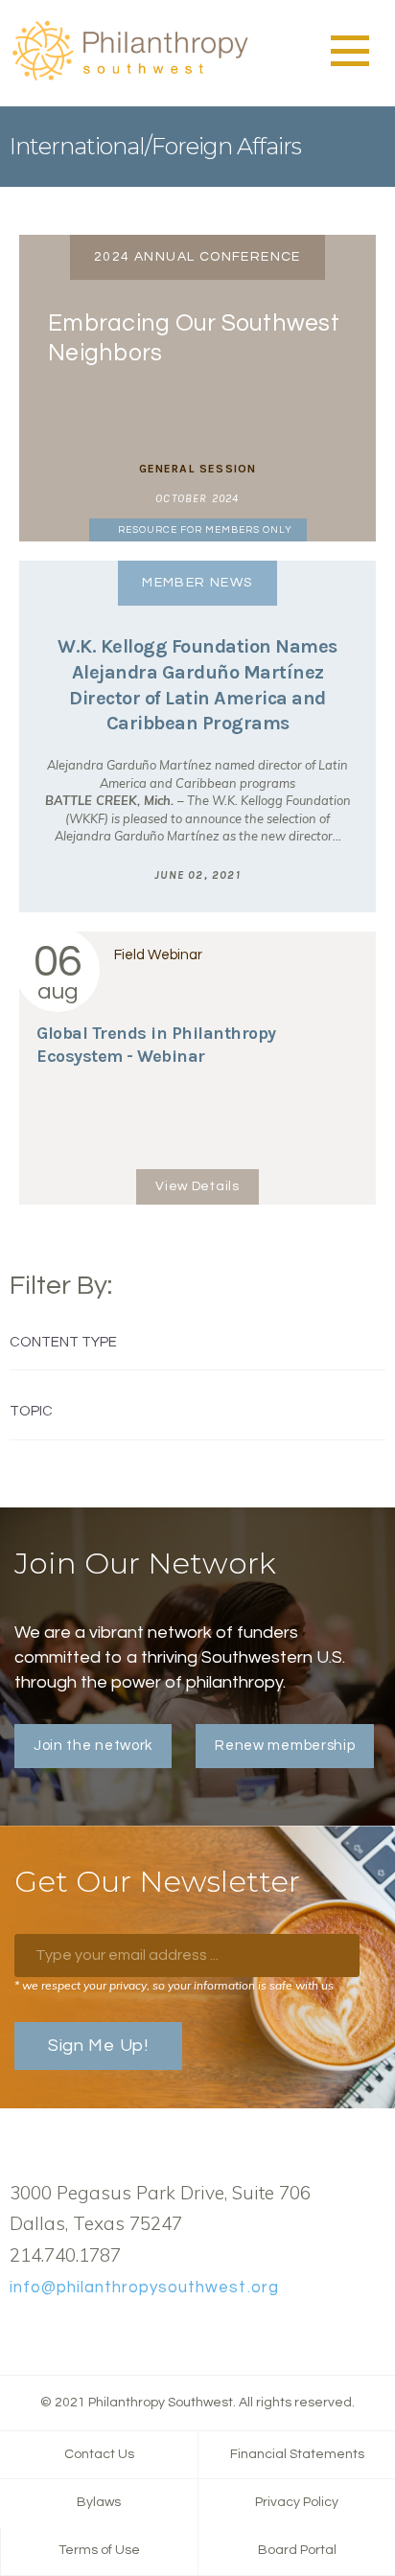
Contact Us (99, 2454)
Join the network (93, 1746)
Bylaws (99, 2502)
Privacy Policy (297, 2502)
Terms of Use (99, 2550)
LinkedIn (81, 2333)
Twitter (51, 2333)
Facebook (20, 2333)
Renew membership (285, 1746)
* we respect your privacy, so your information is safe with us (174, 1985)
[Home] (129, 78)
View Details (197, 1186)
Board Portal (297, 2550)
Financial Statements (297, 2454)
